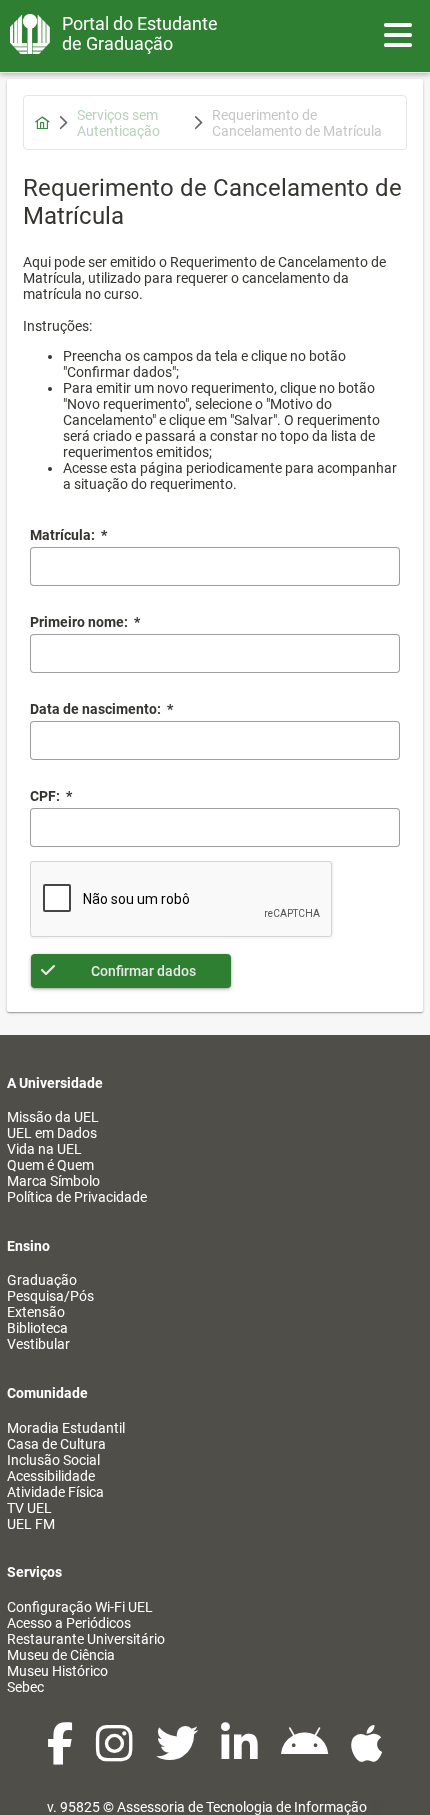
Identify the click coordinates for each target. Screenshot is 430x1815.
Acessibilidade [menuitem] (51, 1476)
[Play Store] (306, 1754)
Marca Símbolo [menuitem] (53, 1181)
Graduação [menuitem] (42, 1280)
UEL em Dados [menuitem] (52, 1133)
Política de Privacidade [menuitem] (77, 1197)
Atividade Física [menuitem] (55, 1492)
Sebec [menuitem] (25, 1687)
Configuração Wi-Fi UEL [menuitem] (80, 1607)
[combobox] (215, 740)
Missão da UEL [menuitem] (53, 1117)
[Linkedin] (241, 1754)
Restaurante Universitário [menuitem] (86, 1639)
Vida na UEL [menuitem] (44, 1149)
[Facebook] (61, 1754)
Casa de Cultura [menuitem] (56, 1444)
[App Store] (367, 1754)
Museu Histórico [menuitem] (57, 1671)
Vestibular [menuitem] (38, 1344)
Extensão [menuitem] (36, 1312)
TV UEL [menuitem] (29, 1508)
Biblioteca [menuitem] (37, 1328)
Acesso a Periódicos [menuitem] (69, 1623)
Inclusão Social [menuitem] (53, 1460)
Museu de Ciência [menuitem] (61, 1655)
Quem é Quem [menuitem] (50, 1165)
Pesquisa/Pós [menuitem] (50, 1296)
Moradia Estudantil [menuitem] (66, 1428)
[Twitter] (178, 1754)
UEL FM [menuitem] (31, 1524)
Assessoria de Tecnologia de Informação (242, 1807)
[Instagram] (116, 1754)
